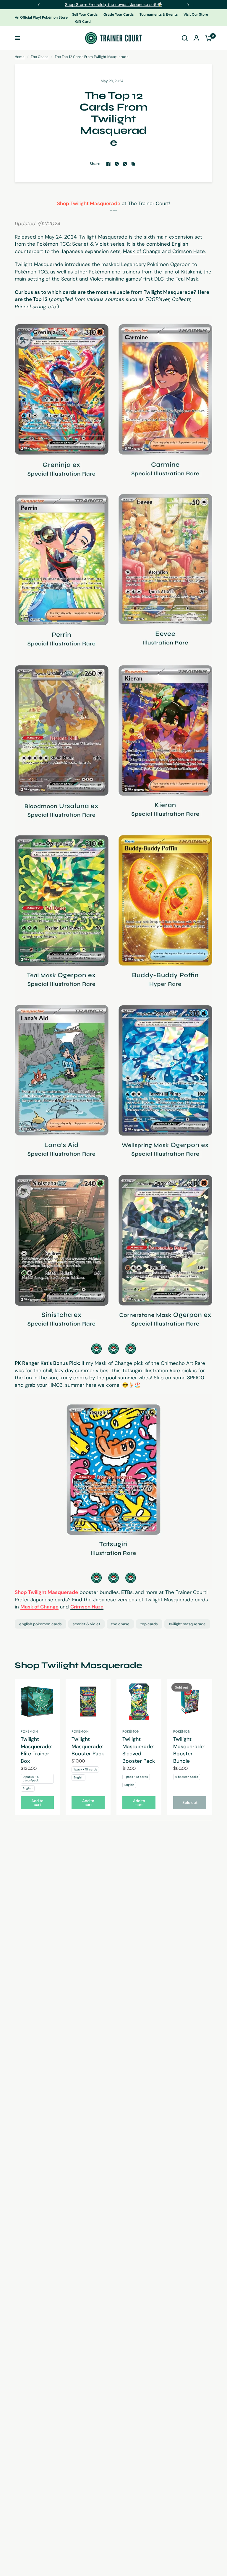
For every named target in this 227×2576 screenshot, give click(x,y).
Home (20, 57)
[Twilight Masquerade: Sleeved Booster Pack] (139, 1702)
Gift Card (83, 22)
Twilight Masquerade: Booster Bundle (189, 1750)
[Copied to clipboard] (133, 164)
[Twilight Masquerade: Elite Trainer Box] (37, 1702)
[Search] (185, 38)
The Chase (40, 57)
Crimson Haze (189, 251)
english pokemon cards (40, 1624)
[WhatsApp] (125, 164)
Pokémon (29, 1731)
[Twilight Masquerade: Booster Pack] (88, 1702)
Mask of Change (142, 251)
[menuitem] (86, 15)
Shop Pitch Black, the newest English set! (113, 4)
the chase (120, 1624)
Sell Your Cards (85, 14)
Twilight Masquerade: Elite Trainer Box (37, 1750)
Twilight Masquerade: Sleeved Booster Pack (139, 1750)
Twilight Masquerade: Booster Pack (88, 1746)
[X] (117, 164)
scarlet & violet (86, 1624)
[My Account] (196, 38)
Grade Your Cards (119, 14)
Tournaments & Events (159, 14)
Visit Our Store (196, 14)
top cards (149, 1624)
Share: (96, 164)
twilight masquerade (187, 1624)
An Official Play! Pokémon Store (41, 18)
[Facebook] (108, 164)
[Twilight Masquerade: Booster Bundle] (190, 1702)
